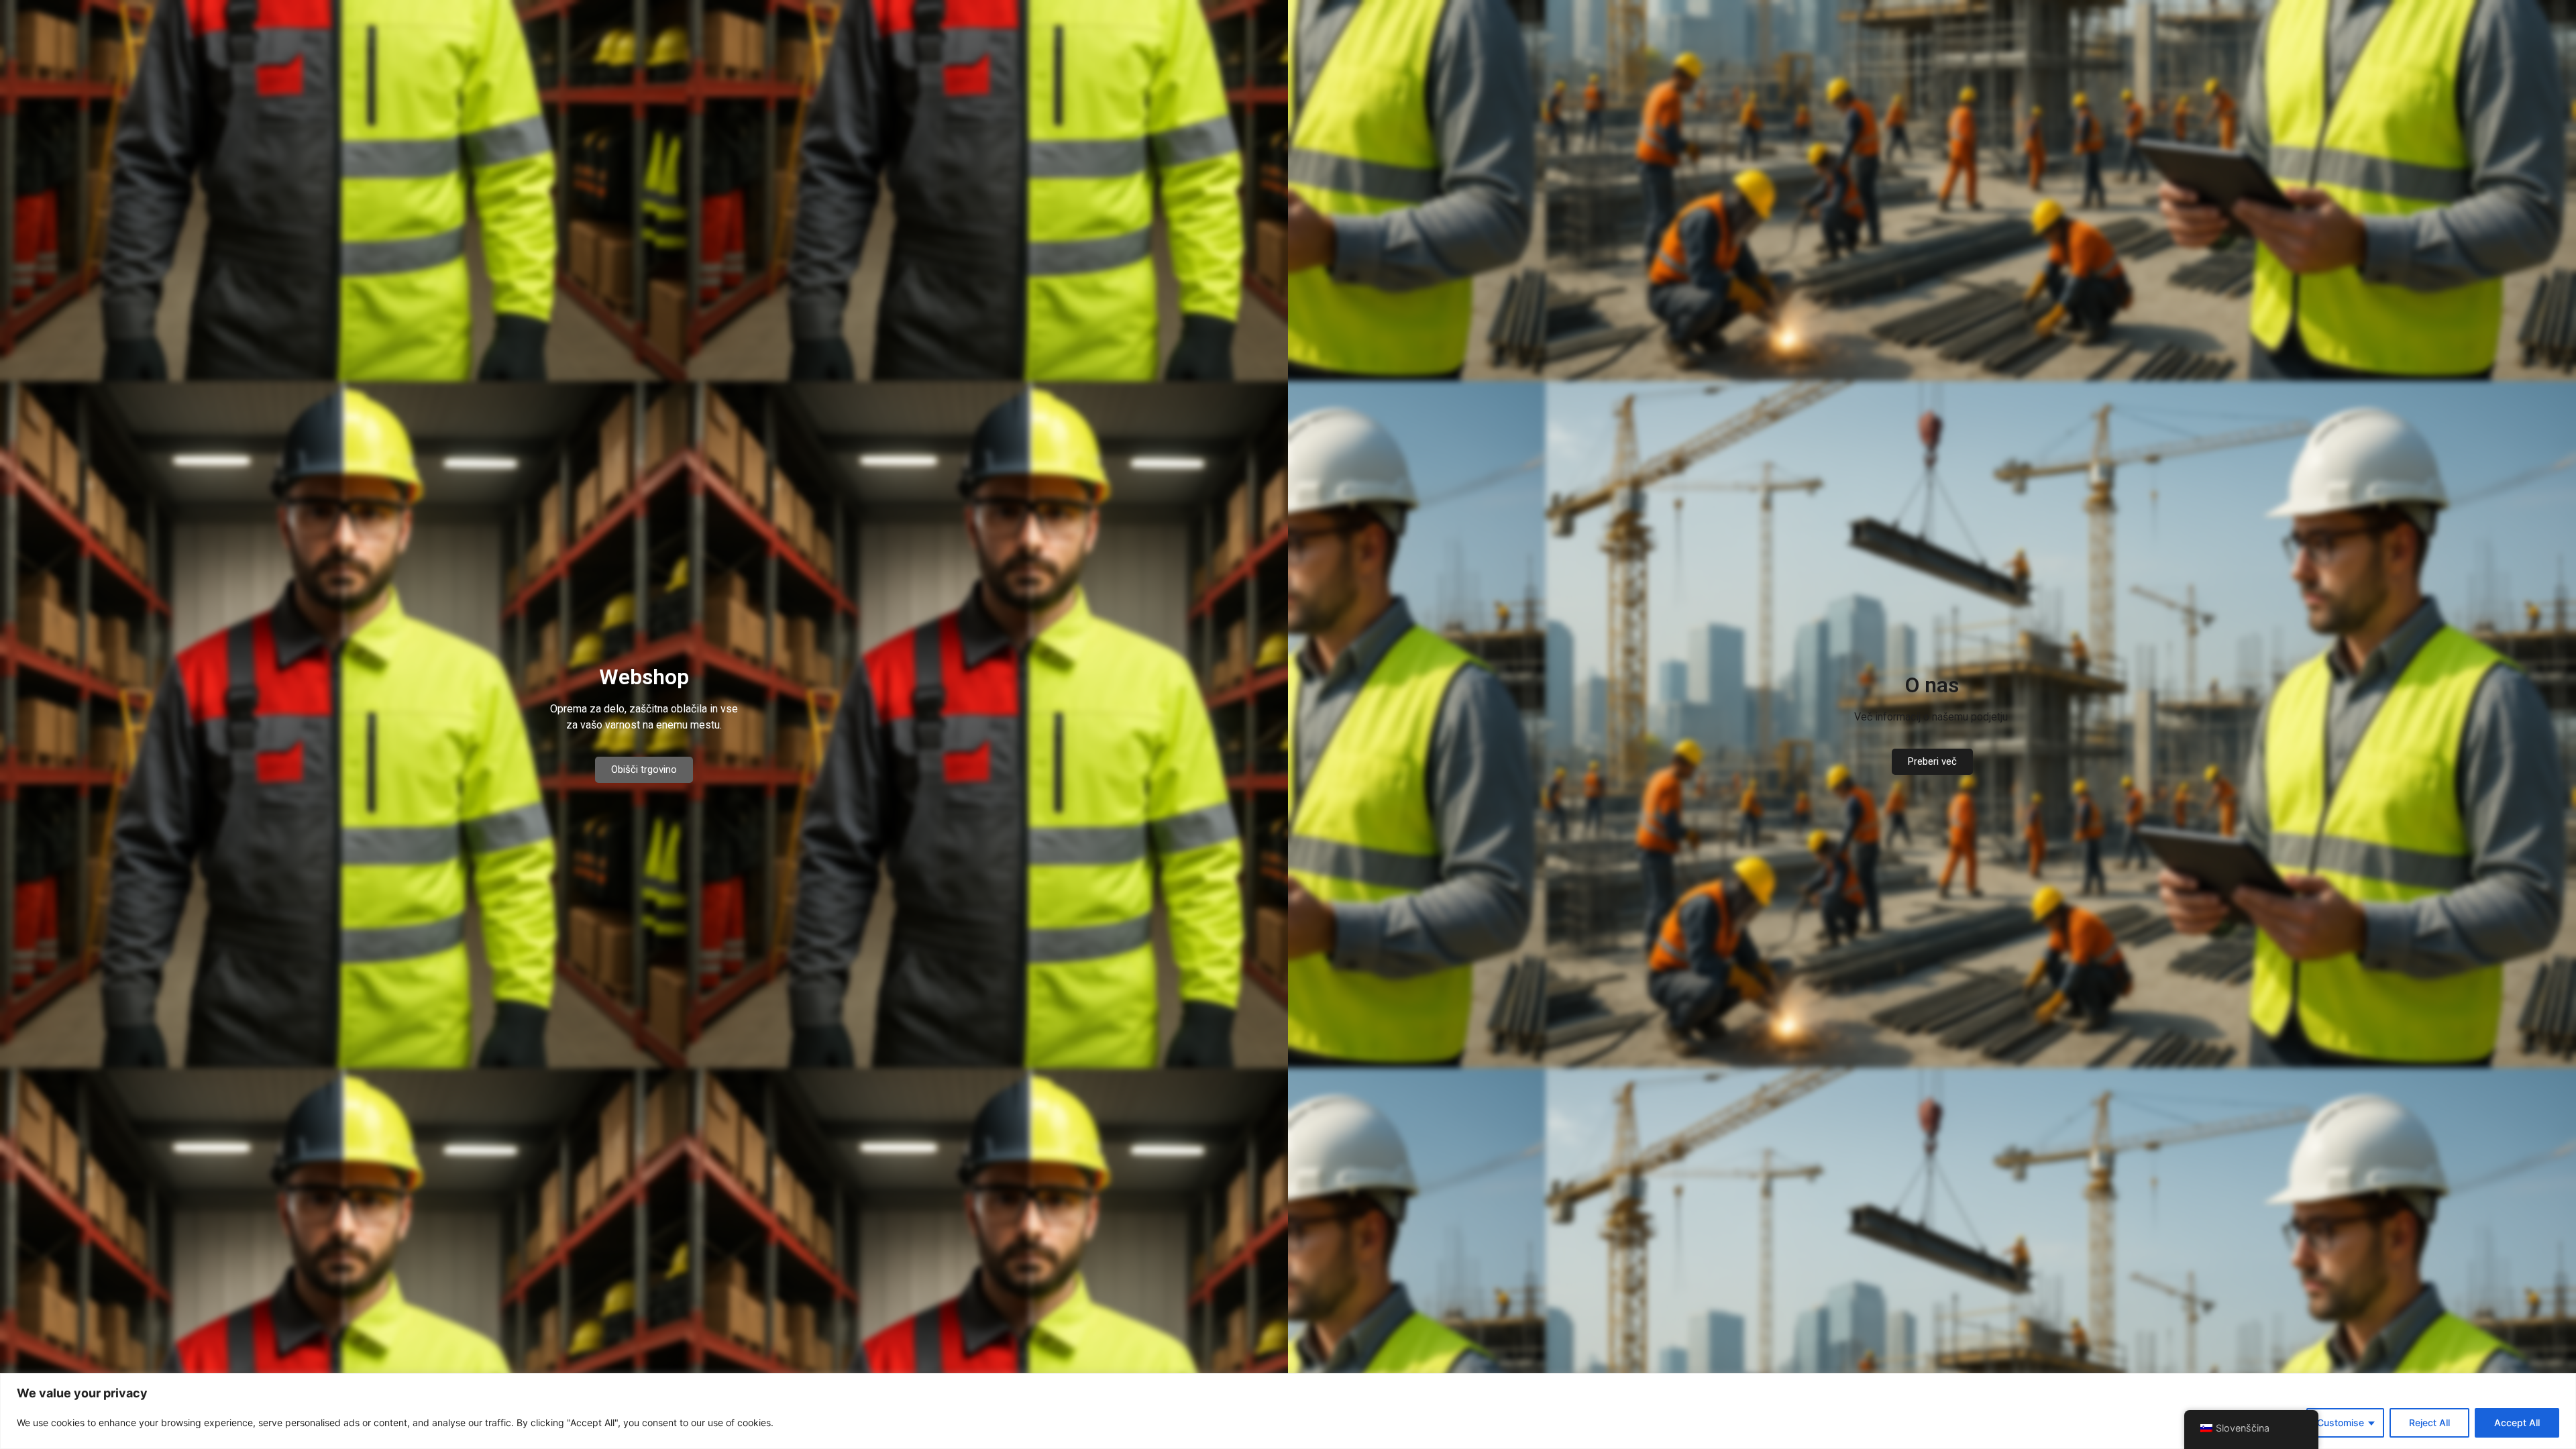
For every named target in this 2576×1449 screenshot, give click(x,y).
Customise (2341, 1423)
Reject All (2429, 1423)
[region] (1288, 1411)
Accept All (2517, 1423)
